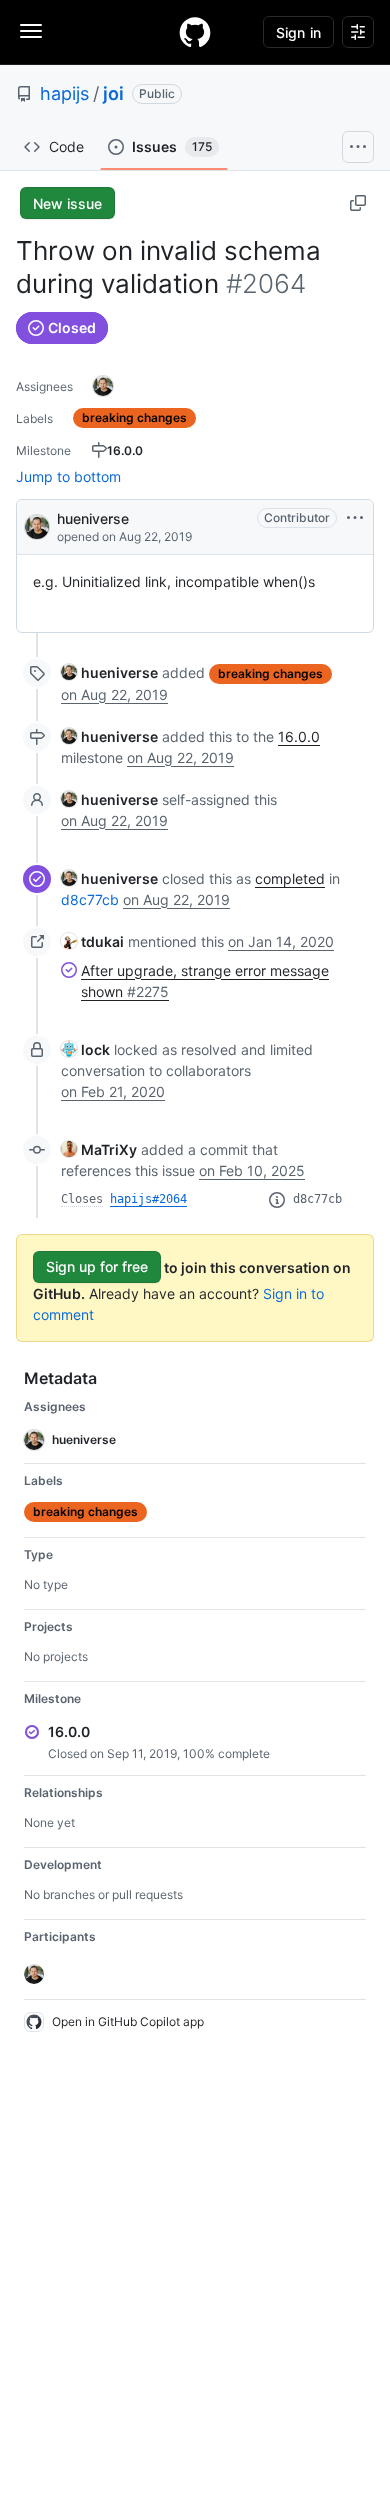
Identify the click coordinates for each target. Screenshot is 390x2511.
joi (113, 93)
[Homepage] (195, 32)
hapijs (64, 93)
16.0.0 (299, 736)
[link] (109, 672)
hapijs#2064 (148, 1199)
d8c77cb (90, 899)
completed (290, 878)
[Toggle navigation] (31, 31)
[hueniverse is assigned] (103, 386)
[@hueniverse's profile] (37, 525)
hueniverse (93, 518)
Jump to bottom (68, 476)
